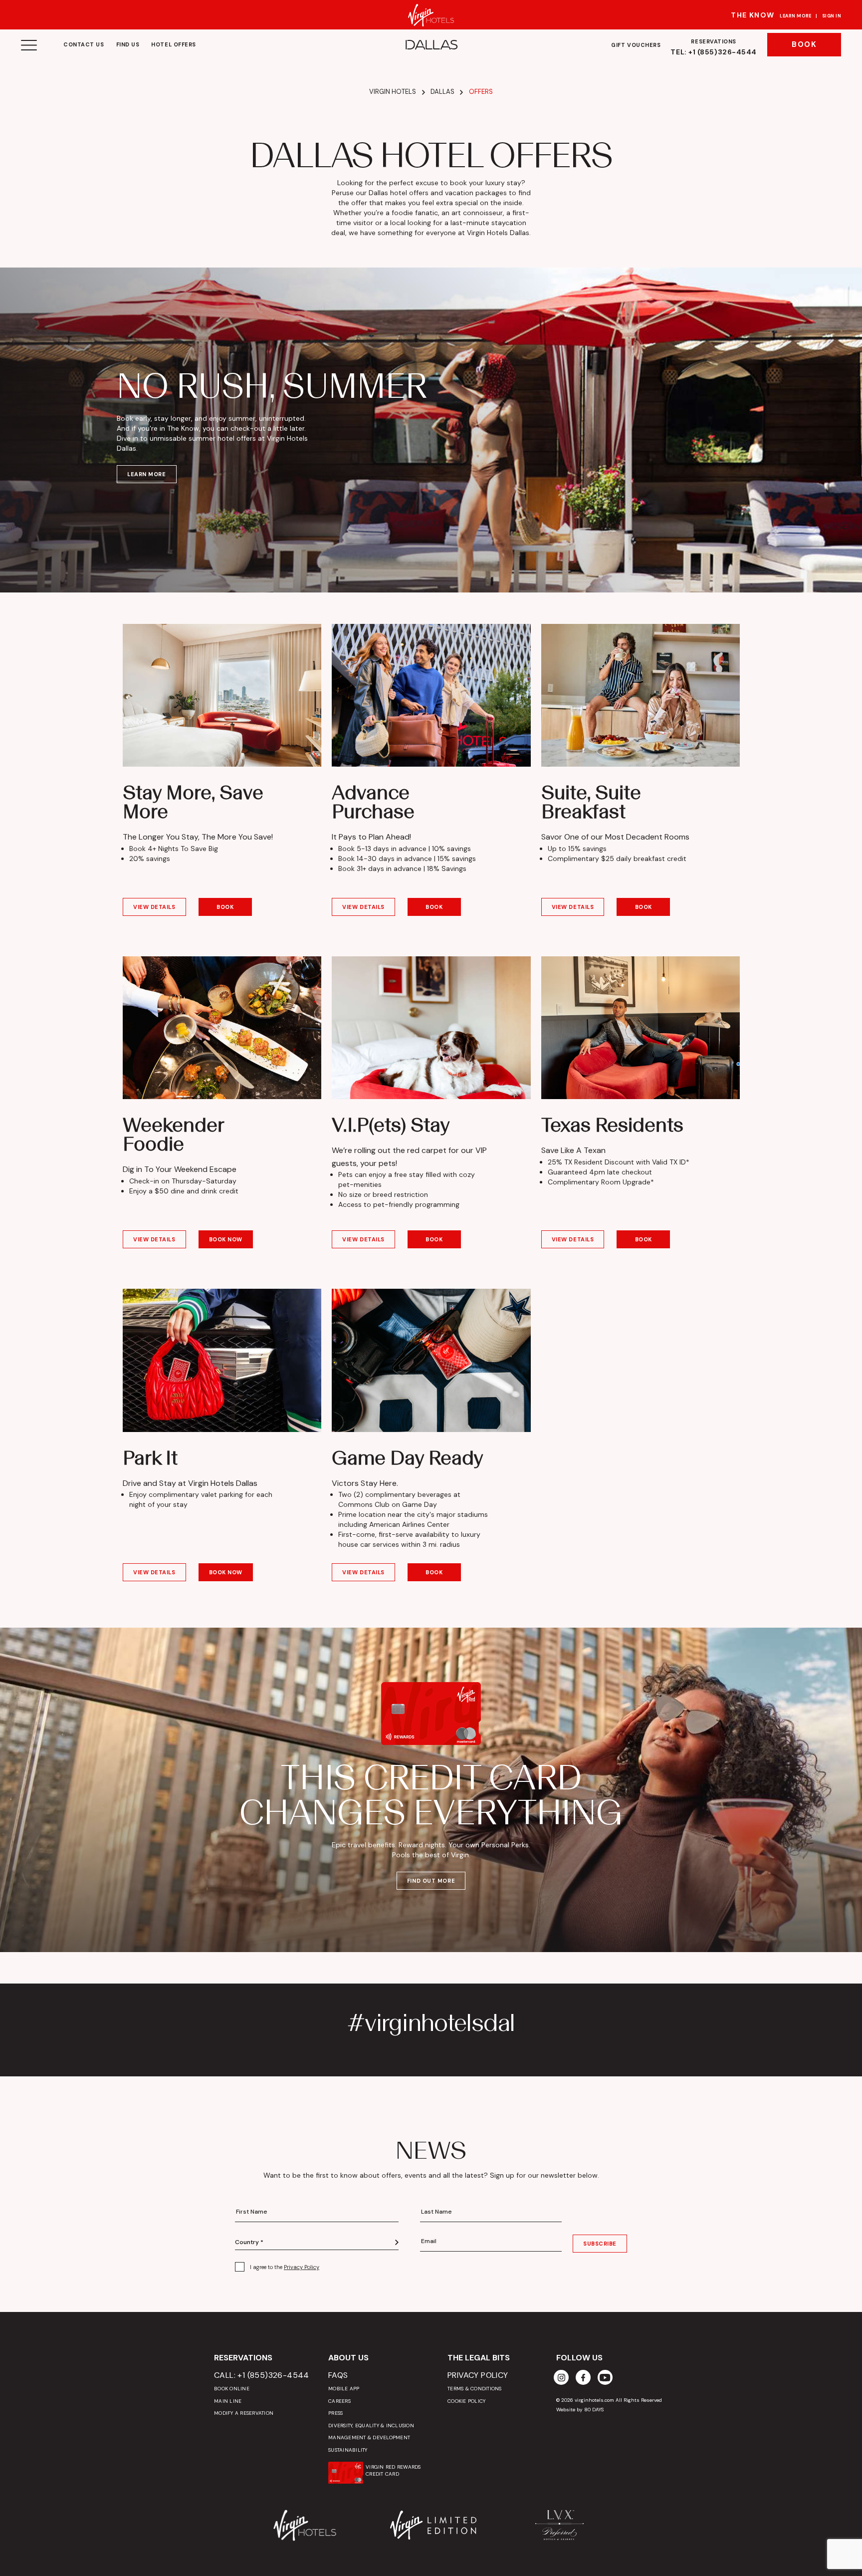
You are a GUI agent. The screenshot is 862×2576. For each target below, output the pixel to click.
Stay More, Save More (193, 802)
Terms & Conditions (475, 2389)
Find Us (128, 44)
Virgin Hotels (393, 92)
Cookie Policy (466, 2401)
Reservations (714, 47)
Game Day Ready (408, 1457)
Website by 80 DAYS (580, 2410)
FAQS (338, 2375)
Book (804, 44)
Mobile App (344, 2389)
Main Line (228, 2401)
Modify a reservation (244, 2413)
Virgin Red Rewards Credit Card (393, 2470)
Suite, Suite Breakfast (591, 802)
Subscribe (600, 2244)
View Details (154, 907)
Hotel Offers (174, 44)
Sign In (832, 16)
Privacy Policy (302, 2267)
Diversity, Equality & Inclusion (371, 2426)
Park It (150, 1457)
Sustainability (348, 2450)
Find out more (431, 1881)
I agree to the (285, 2267)
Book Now (226, 1239)
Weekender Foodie (173, 1134)
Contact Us (84, 44)
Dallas (442, 92)
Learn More (796, 16)
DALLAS (431, 45)
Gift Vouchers (636, 45)
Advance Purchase (373, 802)
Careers (339, 2401)
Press (335, 2413)
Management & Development (369, 2437)
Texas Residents (612, 1125)
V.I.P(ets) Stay (391, 1125)
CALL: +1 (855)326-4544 (262, 2375)
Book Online (232, 2389)
